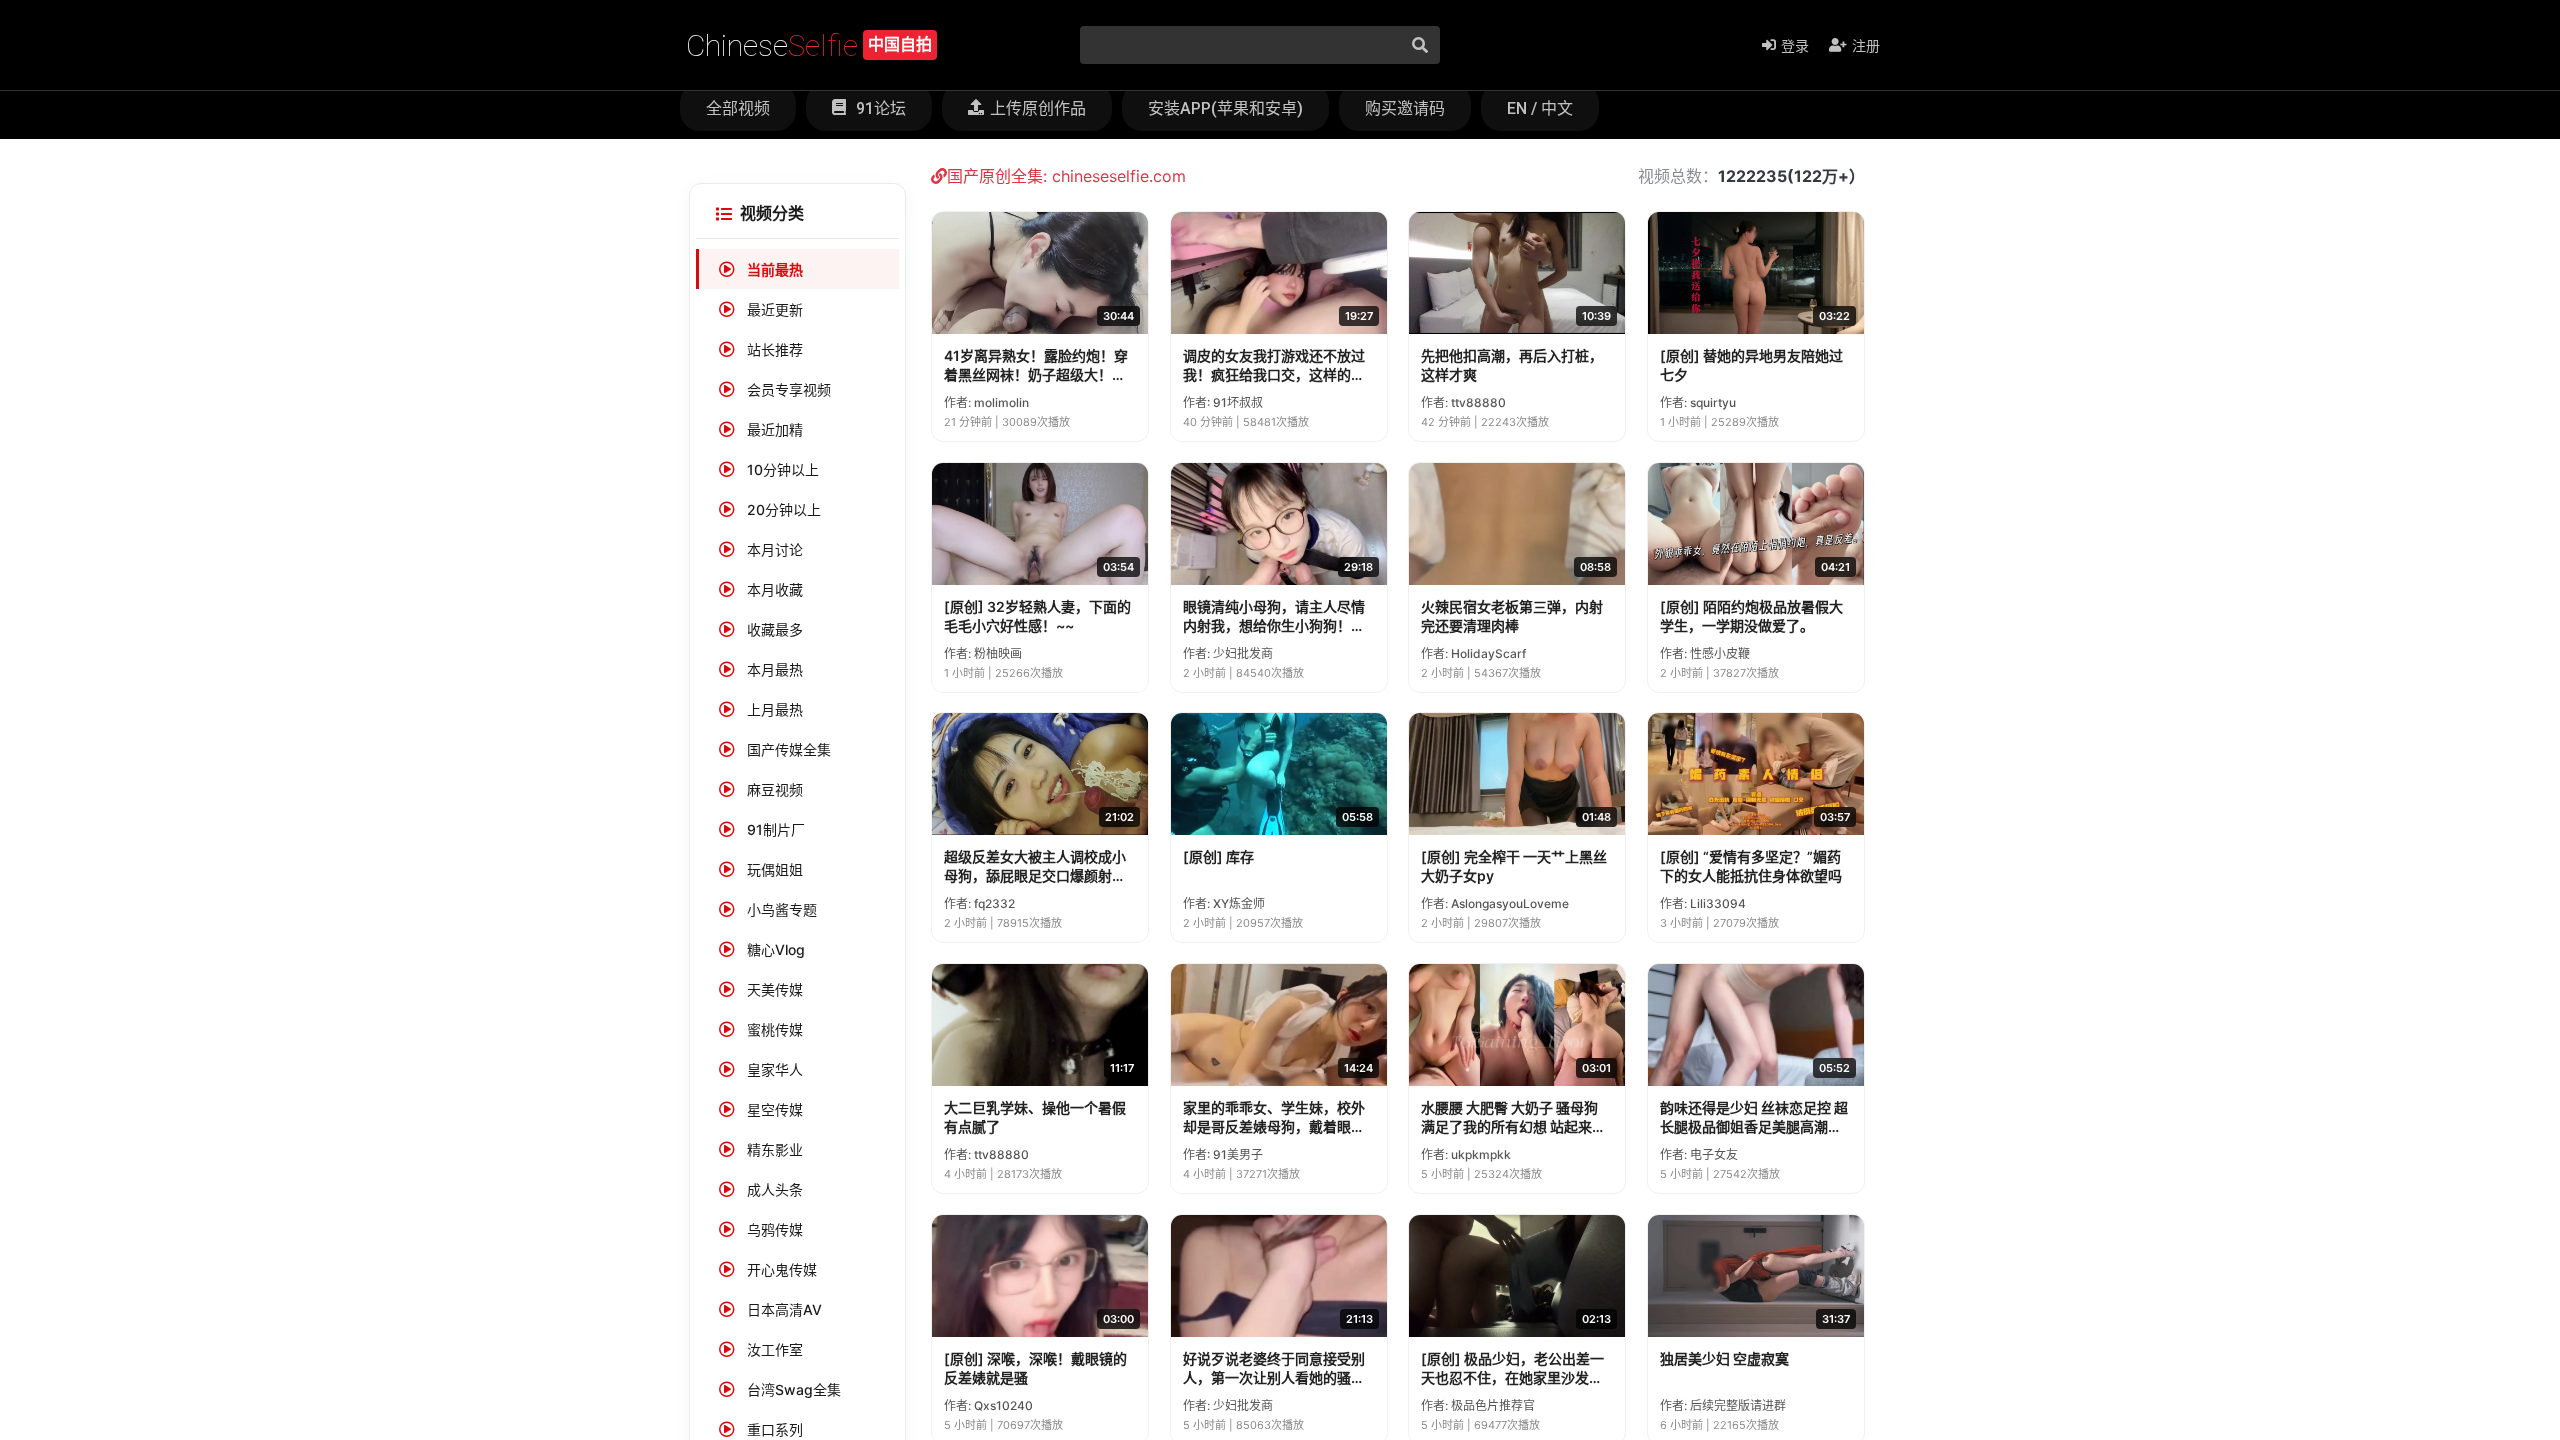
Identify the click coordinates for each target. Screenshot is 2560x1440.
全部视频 (738, 108)
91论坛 (879, 108)
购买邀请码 (1405, 108)
